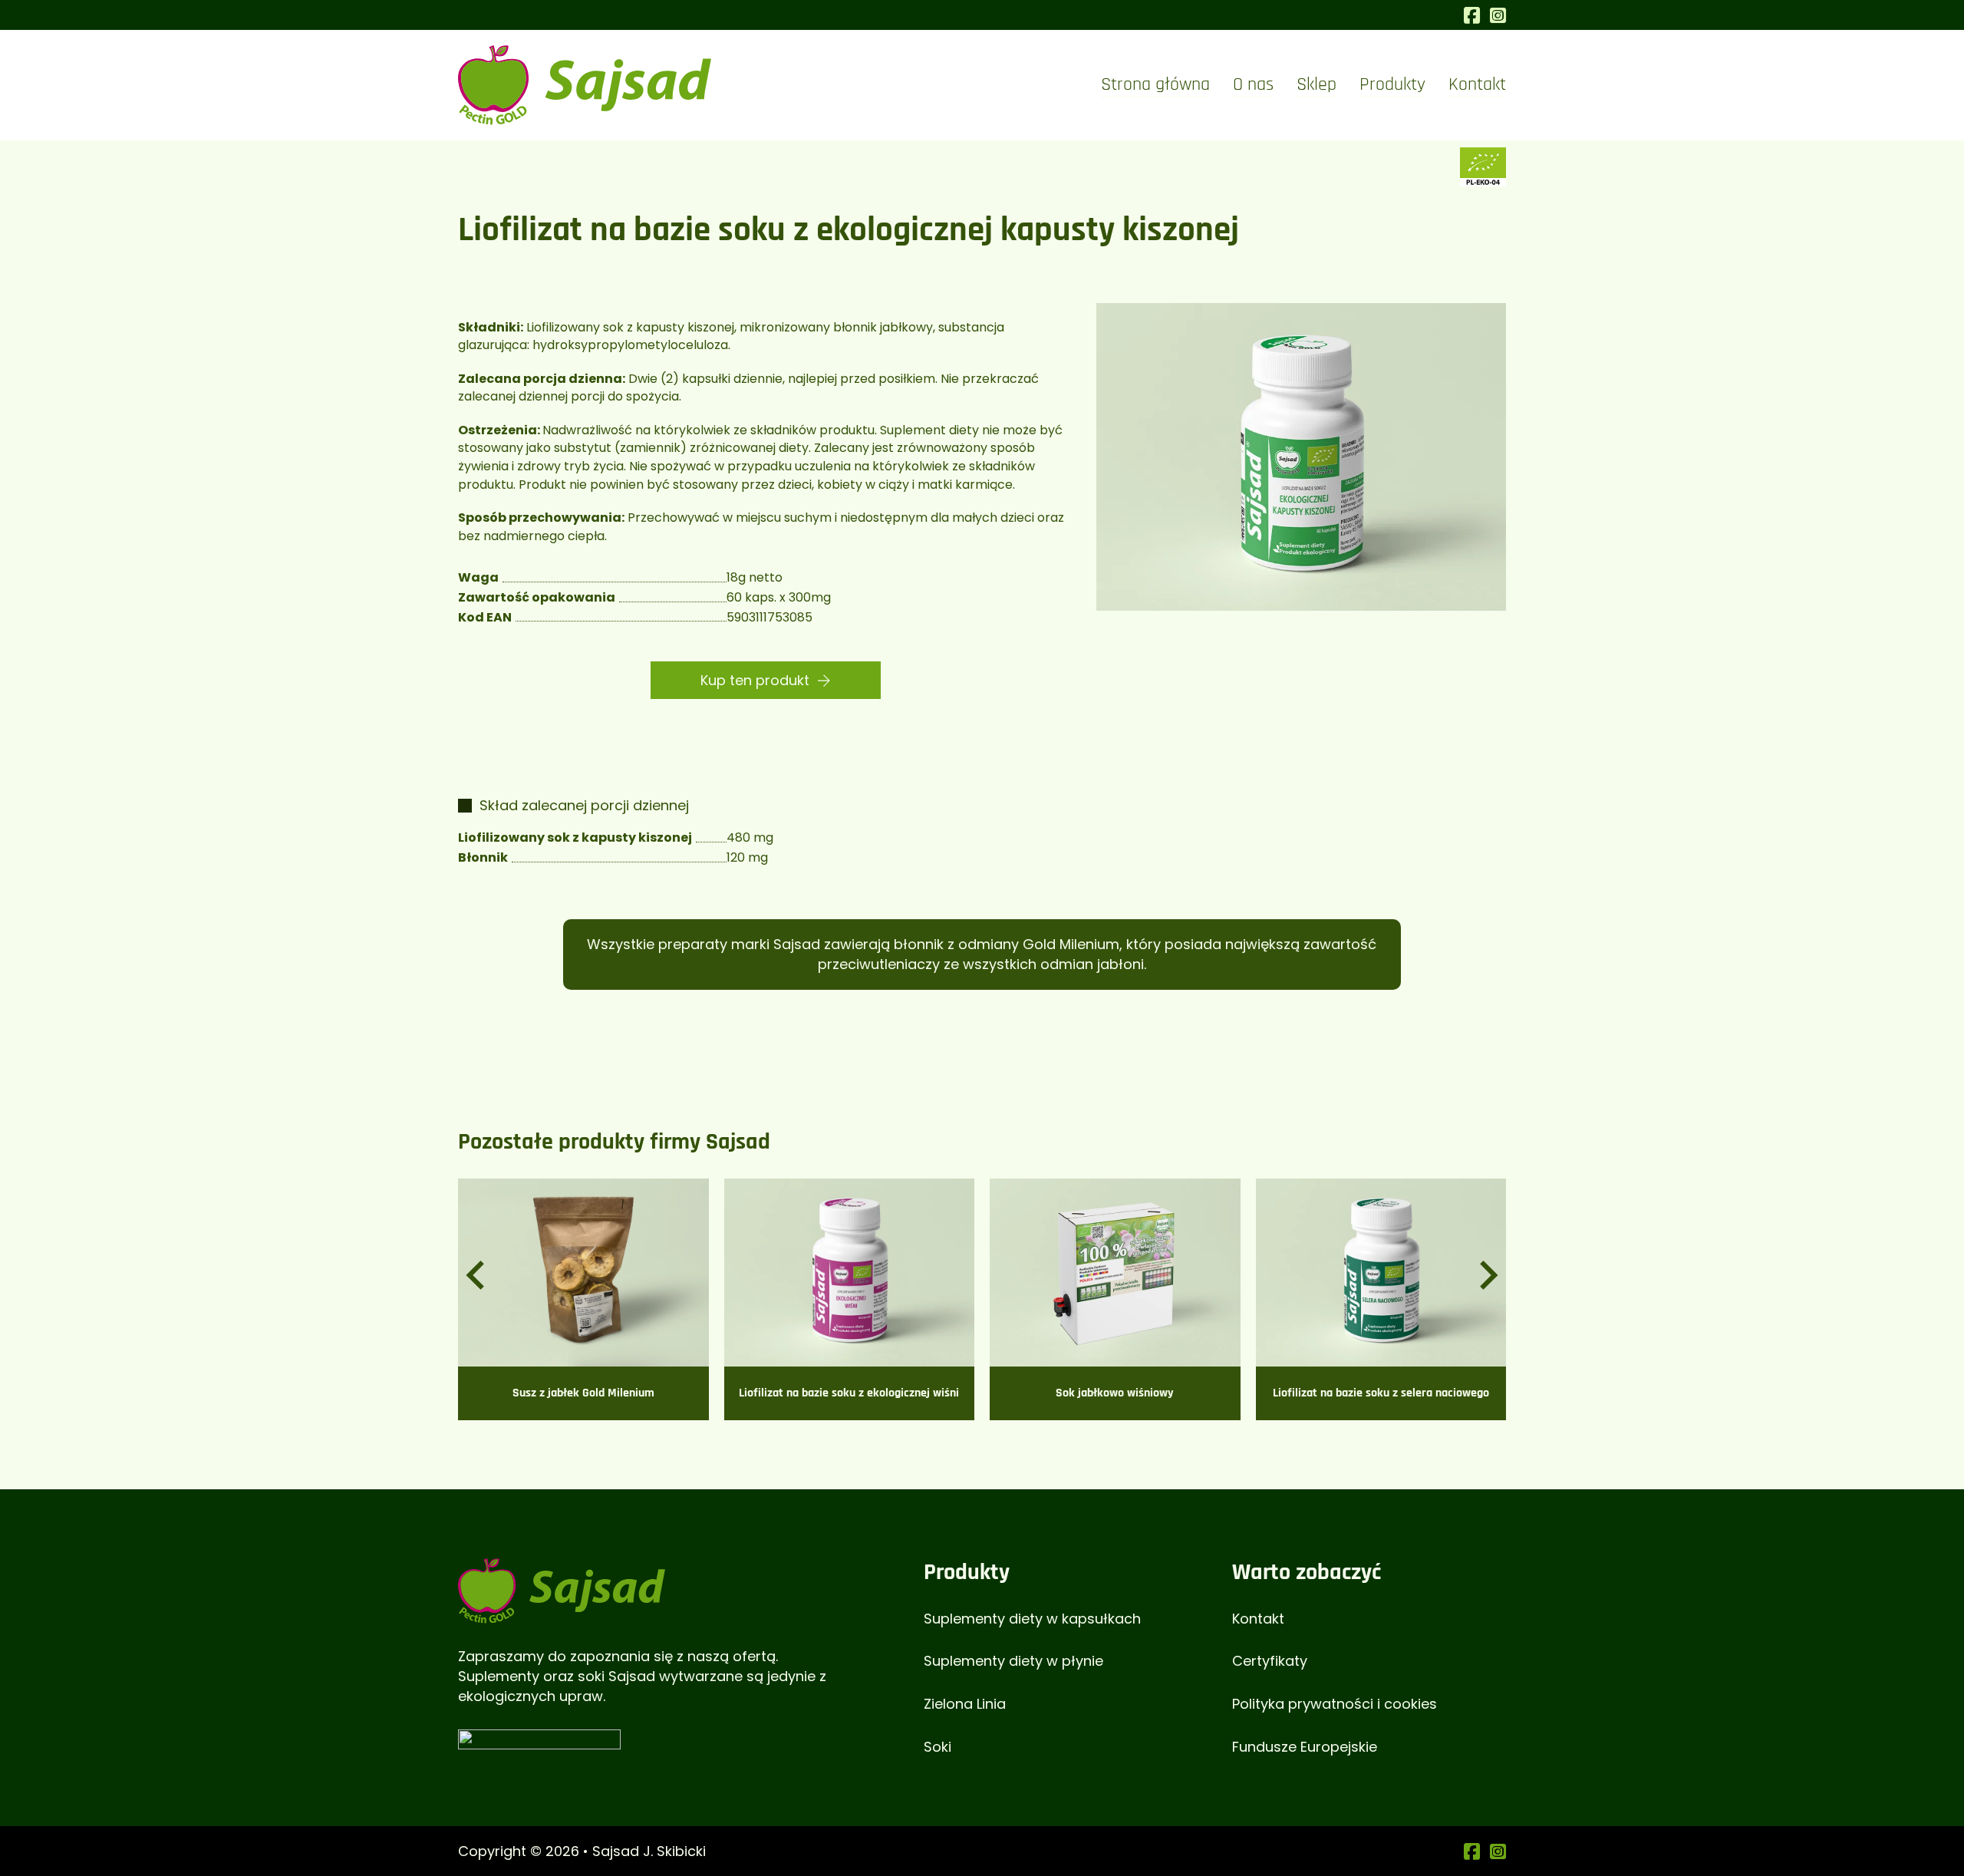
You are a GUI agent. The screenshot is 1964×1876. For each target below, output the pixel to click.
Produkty (1392, 84)
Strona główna (1155, 84)
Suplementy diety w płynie (1013, 1661)
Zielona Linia (965, 1704)
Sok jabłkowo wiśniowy (1115, 1393)
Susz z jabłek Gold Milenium (583, 1393)
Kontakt (1477, 84)
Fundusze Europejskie (1305, 1747)
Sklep (1316, 84)
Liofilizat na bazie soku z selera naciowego (1381, 1393)
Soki (938, 1747)
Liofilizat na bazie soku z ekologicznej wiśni (849, 1393)
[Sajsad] (562, 1589)
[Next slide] (1487, 1275)
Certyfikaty (1270, 1661)
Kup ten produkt (755, 680)
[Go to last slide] (477, 1275)
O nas (1253, 84)
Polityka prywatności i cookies (1335, 1704)
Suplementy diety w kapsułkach (1032, 1619)
